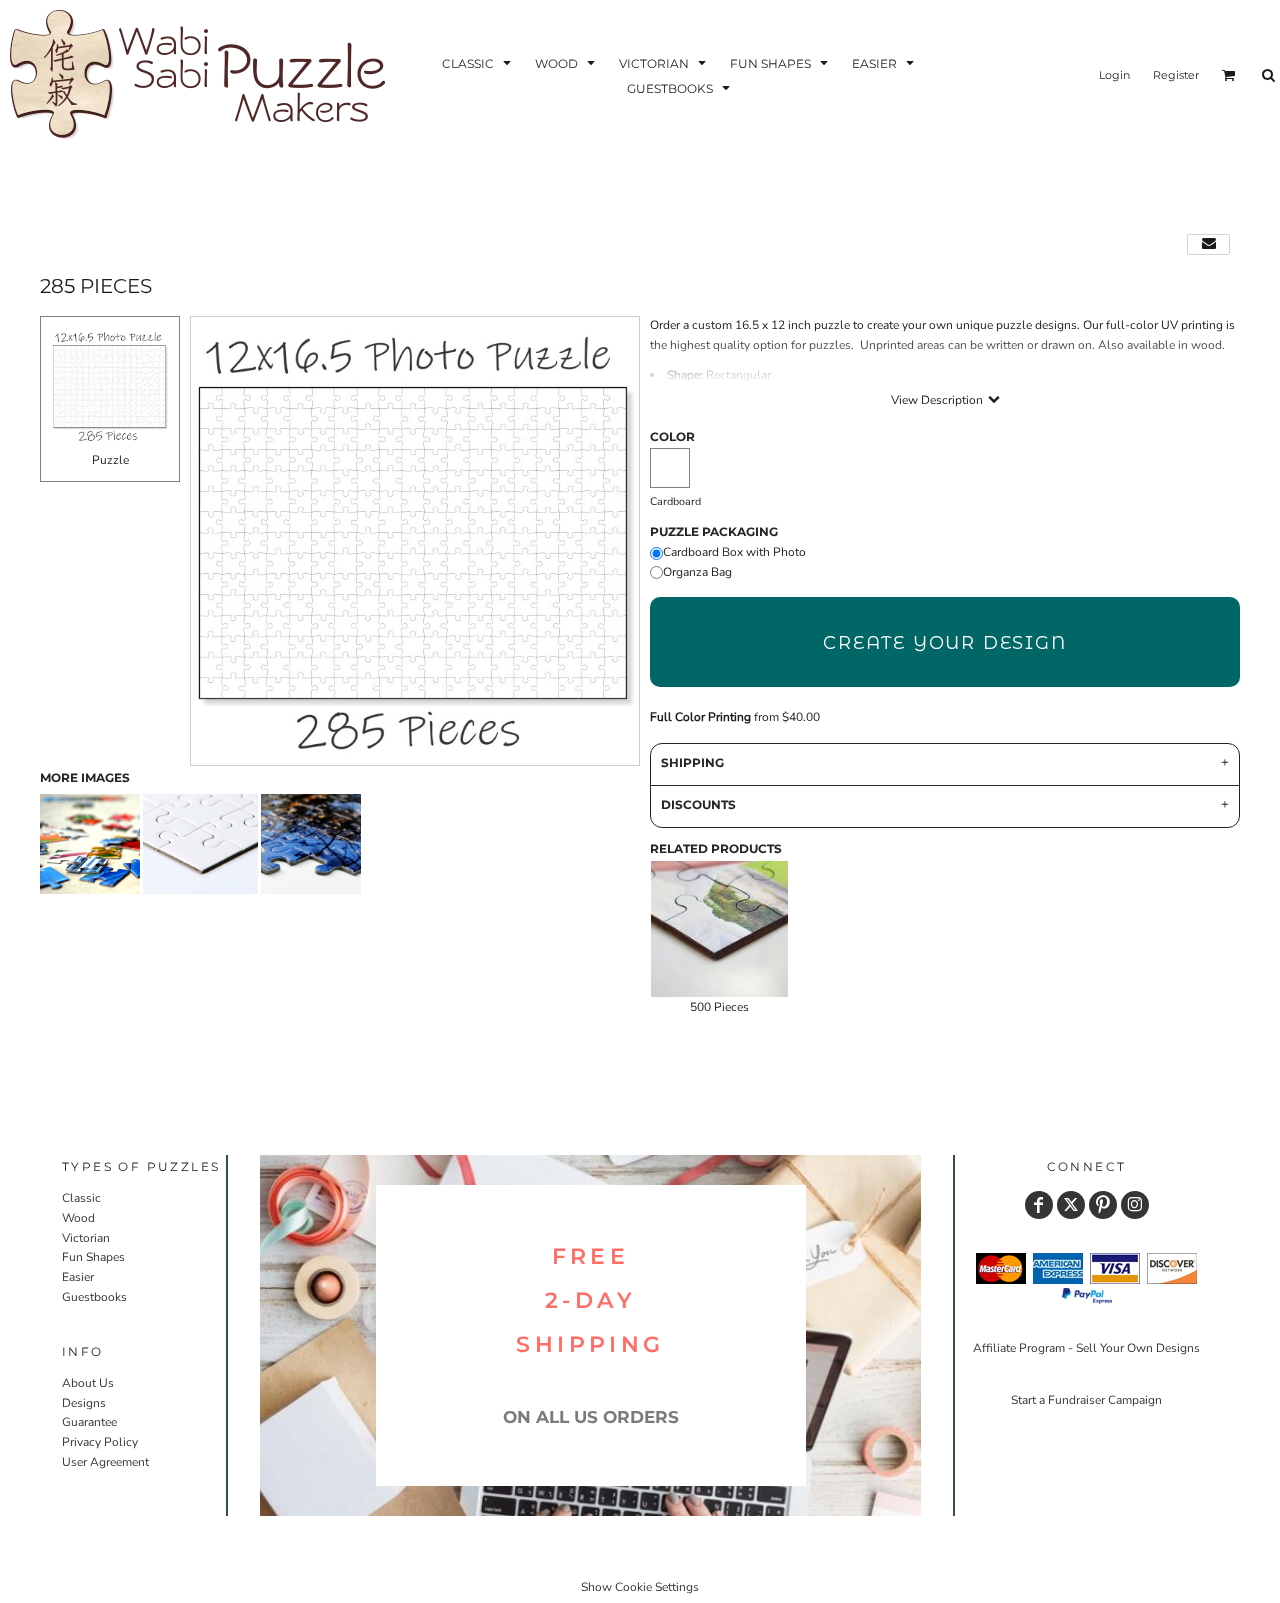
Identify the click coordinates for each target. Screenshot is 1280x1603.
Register (1176, 75)
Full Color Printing (700, 717)
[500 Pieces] (719, 929)
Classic (81, 1198)
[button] (478, 62)
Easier (78, 1277)
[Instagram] (1135, 1205)
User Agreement (105, 1462)
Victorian (86, 1238)
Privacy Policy (100, 1442)
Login (1114, 75)
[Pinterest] (1103, 1205)
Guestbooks (94, 1297)
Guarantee (89, 1422)
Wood (78, 1218)
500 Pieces (719, 1007)
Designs (84, 1403)
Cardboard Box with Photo (734, 552)
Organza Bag (697, 572)
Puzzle (110, 460)
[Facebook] (1039, 1205)
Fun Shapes (93, 1257)
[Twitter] (1071, 1205)
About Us (88, 1383)
